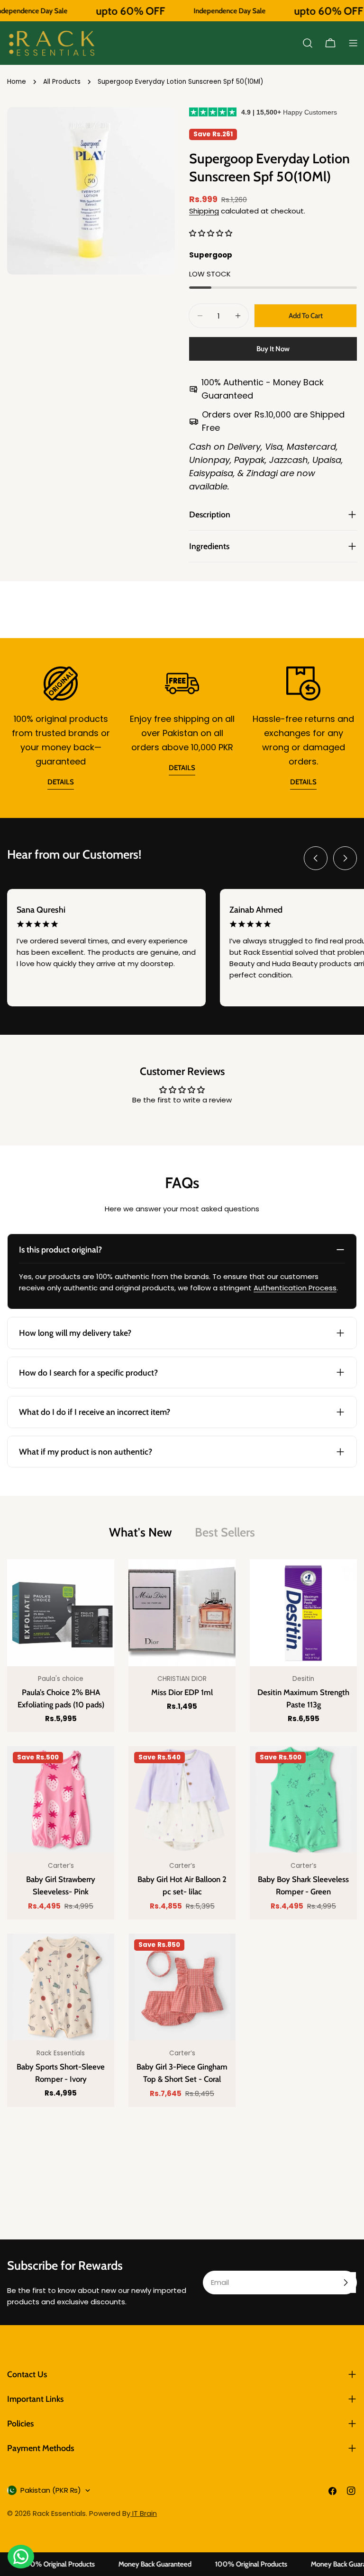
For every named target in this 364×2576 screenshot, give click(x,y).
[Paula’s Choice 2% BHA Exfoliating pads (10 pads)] (61, 1613)
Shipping (204, 211)
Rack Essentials (59, 2513)
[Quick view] (100, 1581)
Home (17, 82)
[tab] (141, 1532)
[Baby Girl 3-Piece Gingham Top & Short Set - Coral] (182, 1987)
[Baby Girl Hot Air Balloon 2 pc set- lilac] (182, 1800)
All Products (62, 82)
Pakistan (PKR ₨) (51, 2490)
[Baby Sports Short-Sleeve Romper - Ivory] (61, 1987)
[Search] (308, 43)
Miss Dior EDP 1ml (182, 1692)
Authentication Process (295, 1288)
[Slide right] (345, 858)
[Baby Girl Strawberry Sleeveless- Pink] (61, 1800)
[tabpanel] (182, 1833)
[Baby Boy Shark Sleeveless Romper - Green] (303, 1800)
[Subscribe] (346, 2283)
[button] (211, 233)
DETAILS (61, 782)
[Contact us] (21, 2557)
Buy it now (273, 349)
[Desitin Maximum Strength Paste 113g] (303, 1613)
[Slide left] (316, 858)
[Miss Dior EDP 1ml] (182, 1613)
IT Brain (144, 2513)
